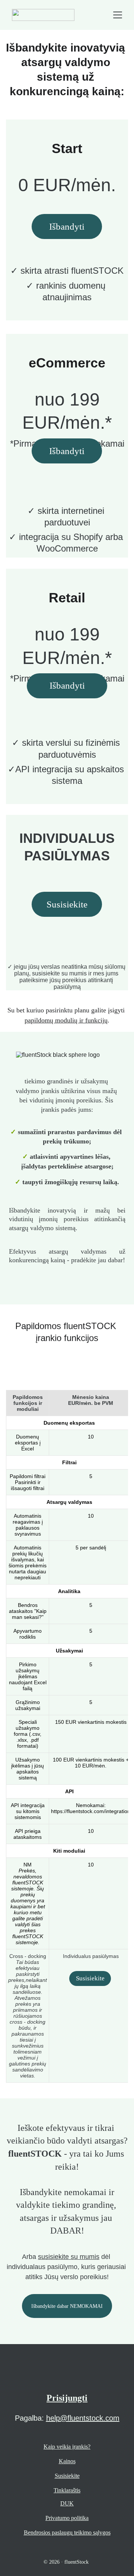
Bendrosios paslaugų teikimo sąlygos (67, 2532)
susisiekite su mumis (69, 2257)
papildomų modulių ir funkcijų (66, 1020)
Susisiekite (67, 904)
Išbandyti (67, 685)
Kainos (67, 2461)
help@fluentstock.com (83, 2418)
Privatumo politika (67, 2518)
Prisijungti (67, 2398)
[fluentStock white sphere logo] (67, 2376)
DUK (67, 2503)
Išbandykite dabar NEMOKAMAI (67, 2306)
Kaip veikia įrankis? (67, 2447)
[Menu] (118, 15)
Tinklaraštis (67, 2490)
